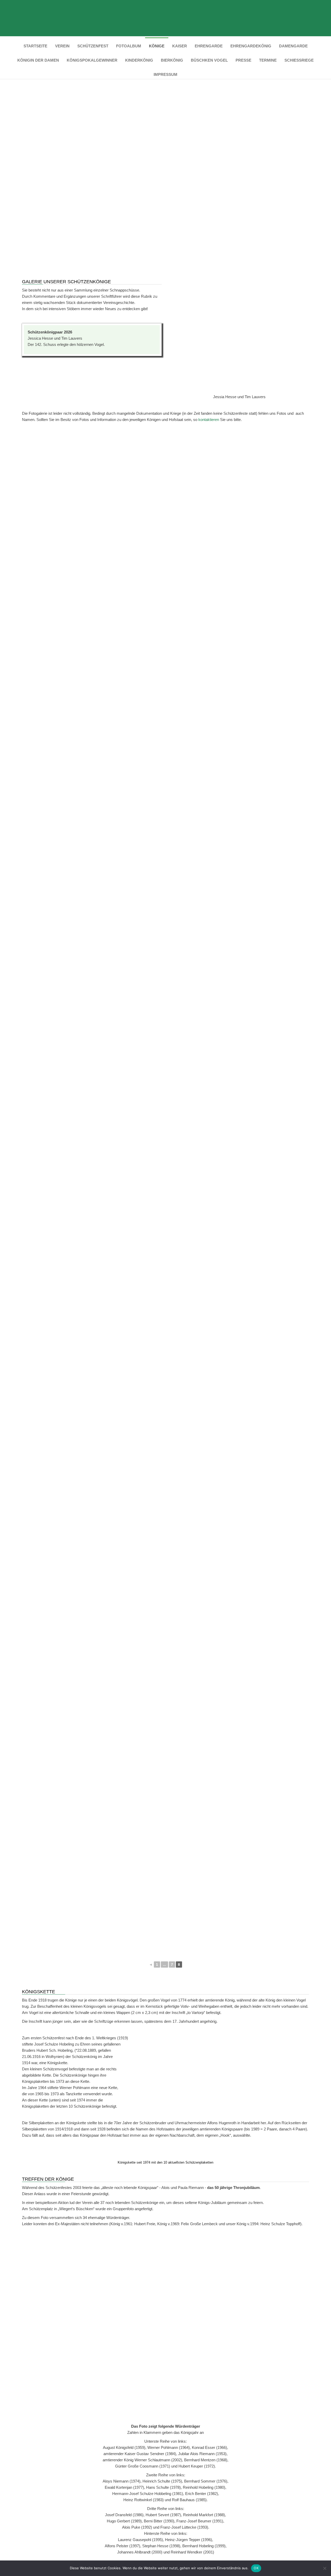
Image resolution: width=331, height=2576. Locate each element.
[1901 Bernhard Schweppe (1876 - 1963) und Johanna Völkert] (197, 454)
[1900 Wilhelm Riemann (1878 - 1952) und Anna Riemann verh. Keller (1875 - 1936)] (134, 454)
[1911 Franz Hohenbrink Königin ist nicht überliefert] (71, 582)
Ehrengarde (209, 46)
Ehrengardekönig (251, 46)
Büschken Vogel (209, 60)
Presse (243, 60)
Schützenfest (93, 46)
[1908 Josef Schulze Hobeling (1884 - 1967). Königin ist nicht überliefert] (134, 539)
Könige (157, 46)
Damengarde (293, 46)
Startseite (35, 46)
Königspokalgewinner (92, 60)
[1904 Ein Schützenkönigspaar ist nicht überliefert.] (134, 497)
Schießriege (299, 60)
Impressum (165, 74)
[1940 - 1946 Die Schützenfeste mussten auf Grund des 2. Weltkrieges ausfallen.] (188, 836)
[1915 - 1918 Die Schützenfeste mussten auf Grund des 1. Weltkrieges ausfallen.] (71, 624)
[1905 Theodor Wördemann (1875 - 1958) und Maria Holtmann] (197, 497)
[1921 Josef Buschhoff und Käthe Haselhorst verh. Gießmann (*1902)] (260, 624)
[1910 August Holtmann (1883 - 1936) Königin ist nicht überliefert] (260, 539)
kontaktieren (209, 420)
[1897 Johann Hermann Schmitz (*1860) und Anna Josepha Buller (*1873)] (71, 454)
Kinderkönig (139, 60)
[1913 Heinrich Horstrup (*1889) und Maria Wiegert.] (197, 582)
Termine (268, 60)
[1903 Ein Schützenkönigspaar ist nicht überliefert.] (71, 497)
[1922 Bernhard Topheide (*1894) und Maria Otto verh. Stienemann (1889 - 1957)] (71, 667)
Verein (62, 46)
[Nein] (325, 2568)
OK (256, 2568)
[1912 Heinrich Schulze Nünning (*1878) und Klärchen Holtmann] (134, 582)
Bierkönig (172, 60)
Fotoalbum (129, 46)
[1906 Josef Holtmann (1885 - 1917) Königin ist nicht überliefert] (260, 497)
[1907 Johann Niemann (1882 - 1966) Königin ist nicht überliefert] (71, 539)
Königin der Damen (38, 60)
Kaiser (180, 46)
